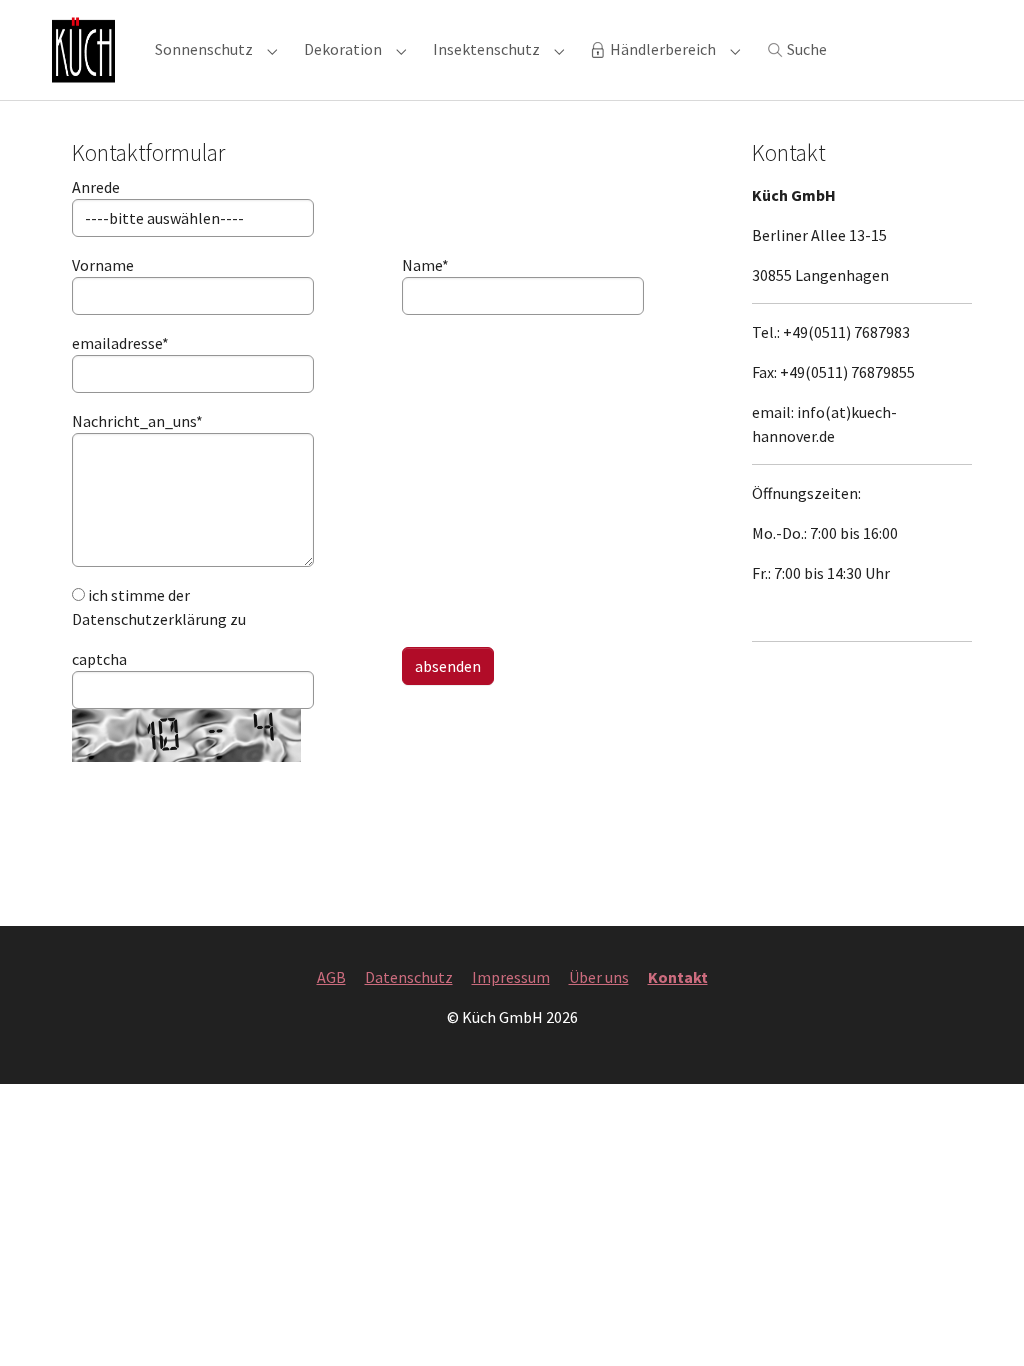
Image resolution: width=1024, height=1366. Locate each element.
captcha (96, 659)
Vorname (96, 265)
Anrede (96, 187)
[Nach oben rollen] (980, 1322)
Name (425, 265)
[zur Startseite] (83, 49)
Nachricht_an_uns (96, 421)
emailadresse (96, 343)
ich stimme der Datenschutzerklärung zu (159, 607)
